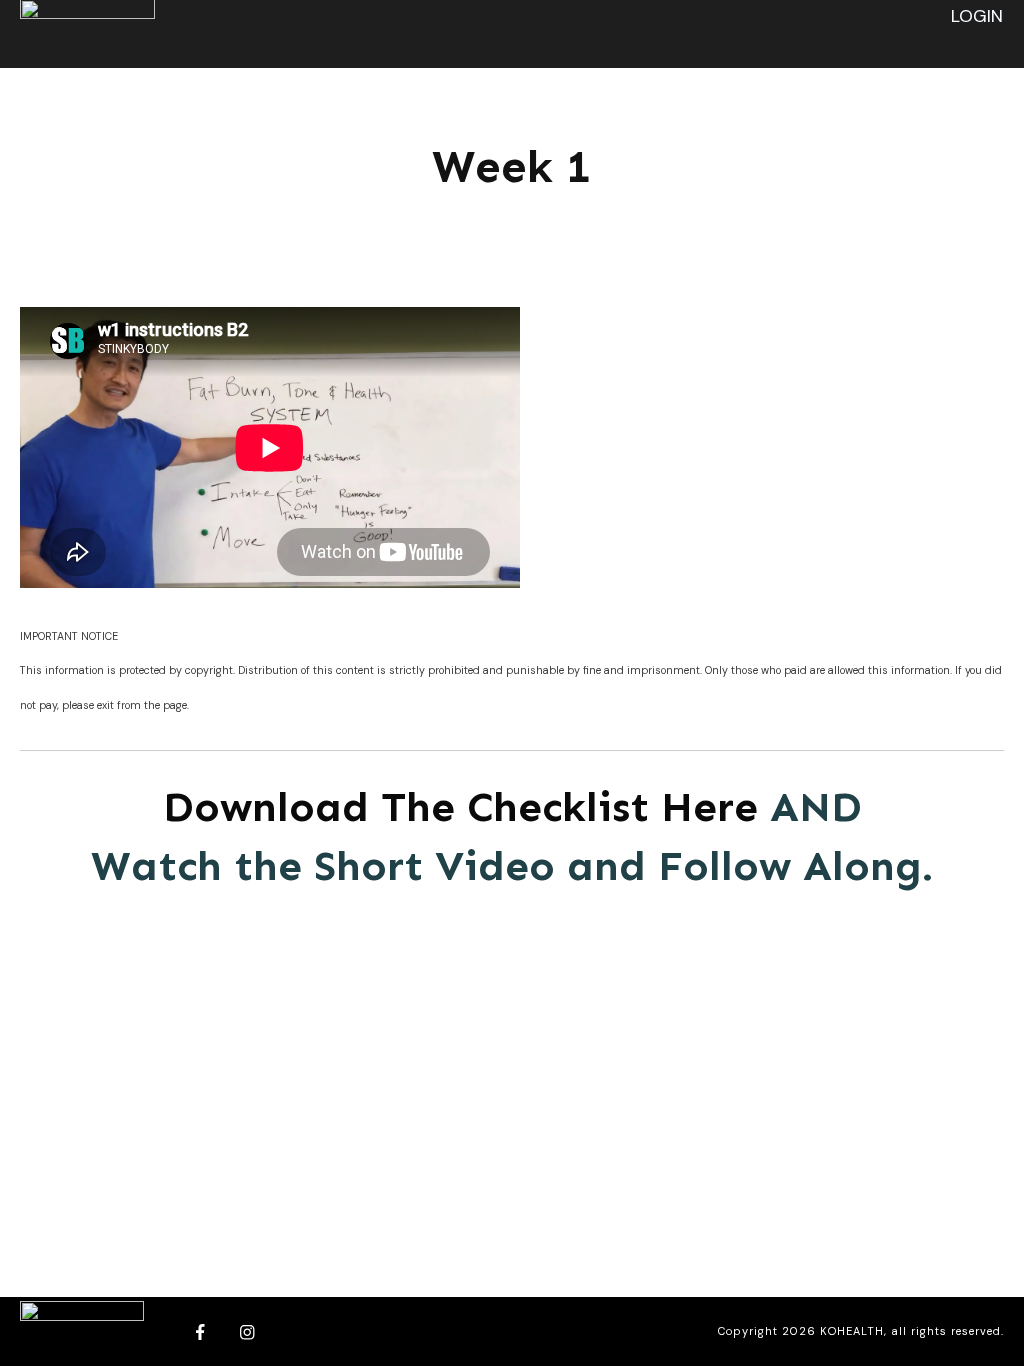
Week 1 (512, 166)
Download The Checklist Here (460, 807)
